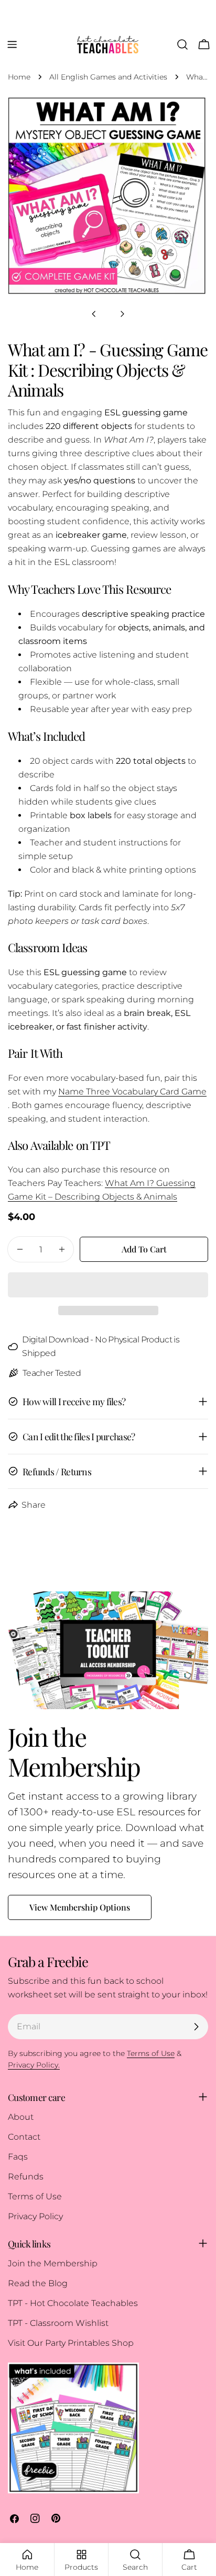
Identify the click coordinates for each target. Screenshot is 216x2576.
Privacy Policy (35, 2216)
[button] (108, 1285)
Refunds (26, 2177)
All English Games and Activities (108, 77)
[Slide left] (94, 314)
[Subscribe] (196, 2027)
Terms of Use (35, 2196)
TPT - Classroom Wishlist (58, 2323)
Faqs (18, 2157)
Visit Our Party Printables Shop (71, 2343)
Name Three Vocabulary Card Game (132, 1092)
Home (19, 77)
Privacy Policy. (34, 2065)
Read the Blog (38, 2283)
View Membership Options (80, 1907)
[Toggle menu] (12, 44)
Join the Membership (53, 2263)
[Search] (182, 44)
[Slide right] (122, 314)
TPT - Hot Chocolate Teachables (73, 2303)
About (21, 2117)
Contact (24, 2137)
